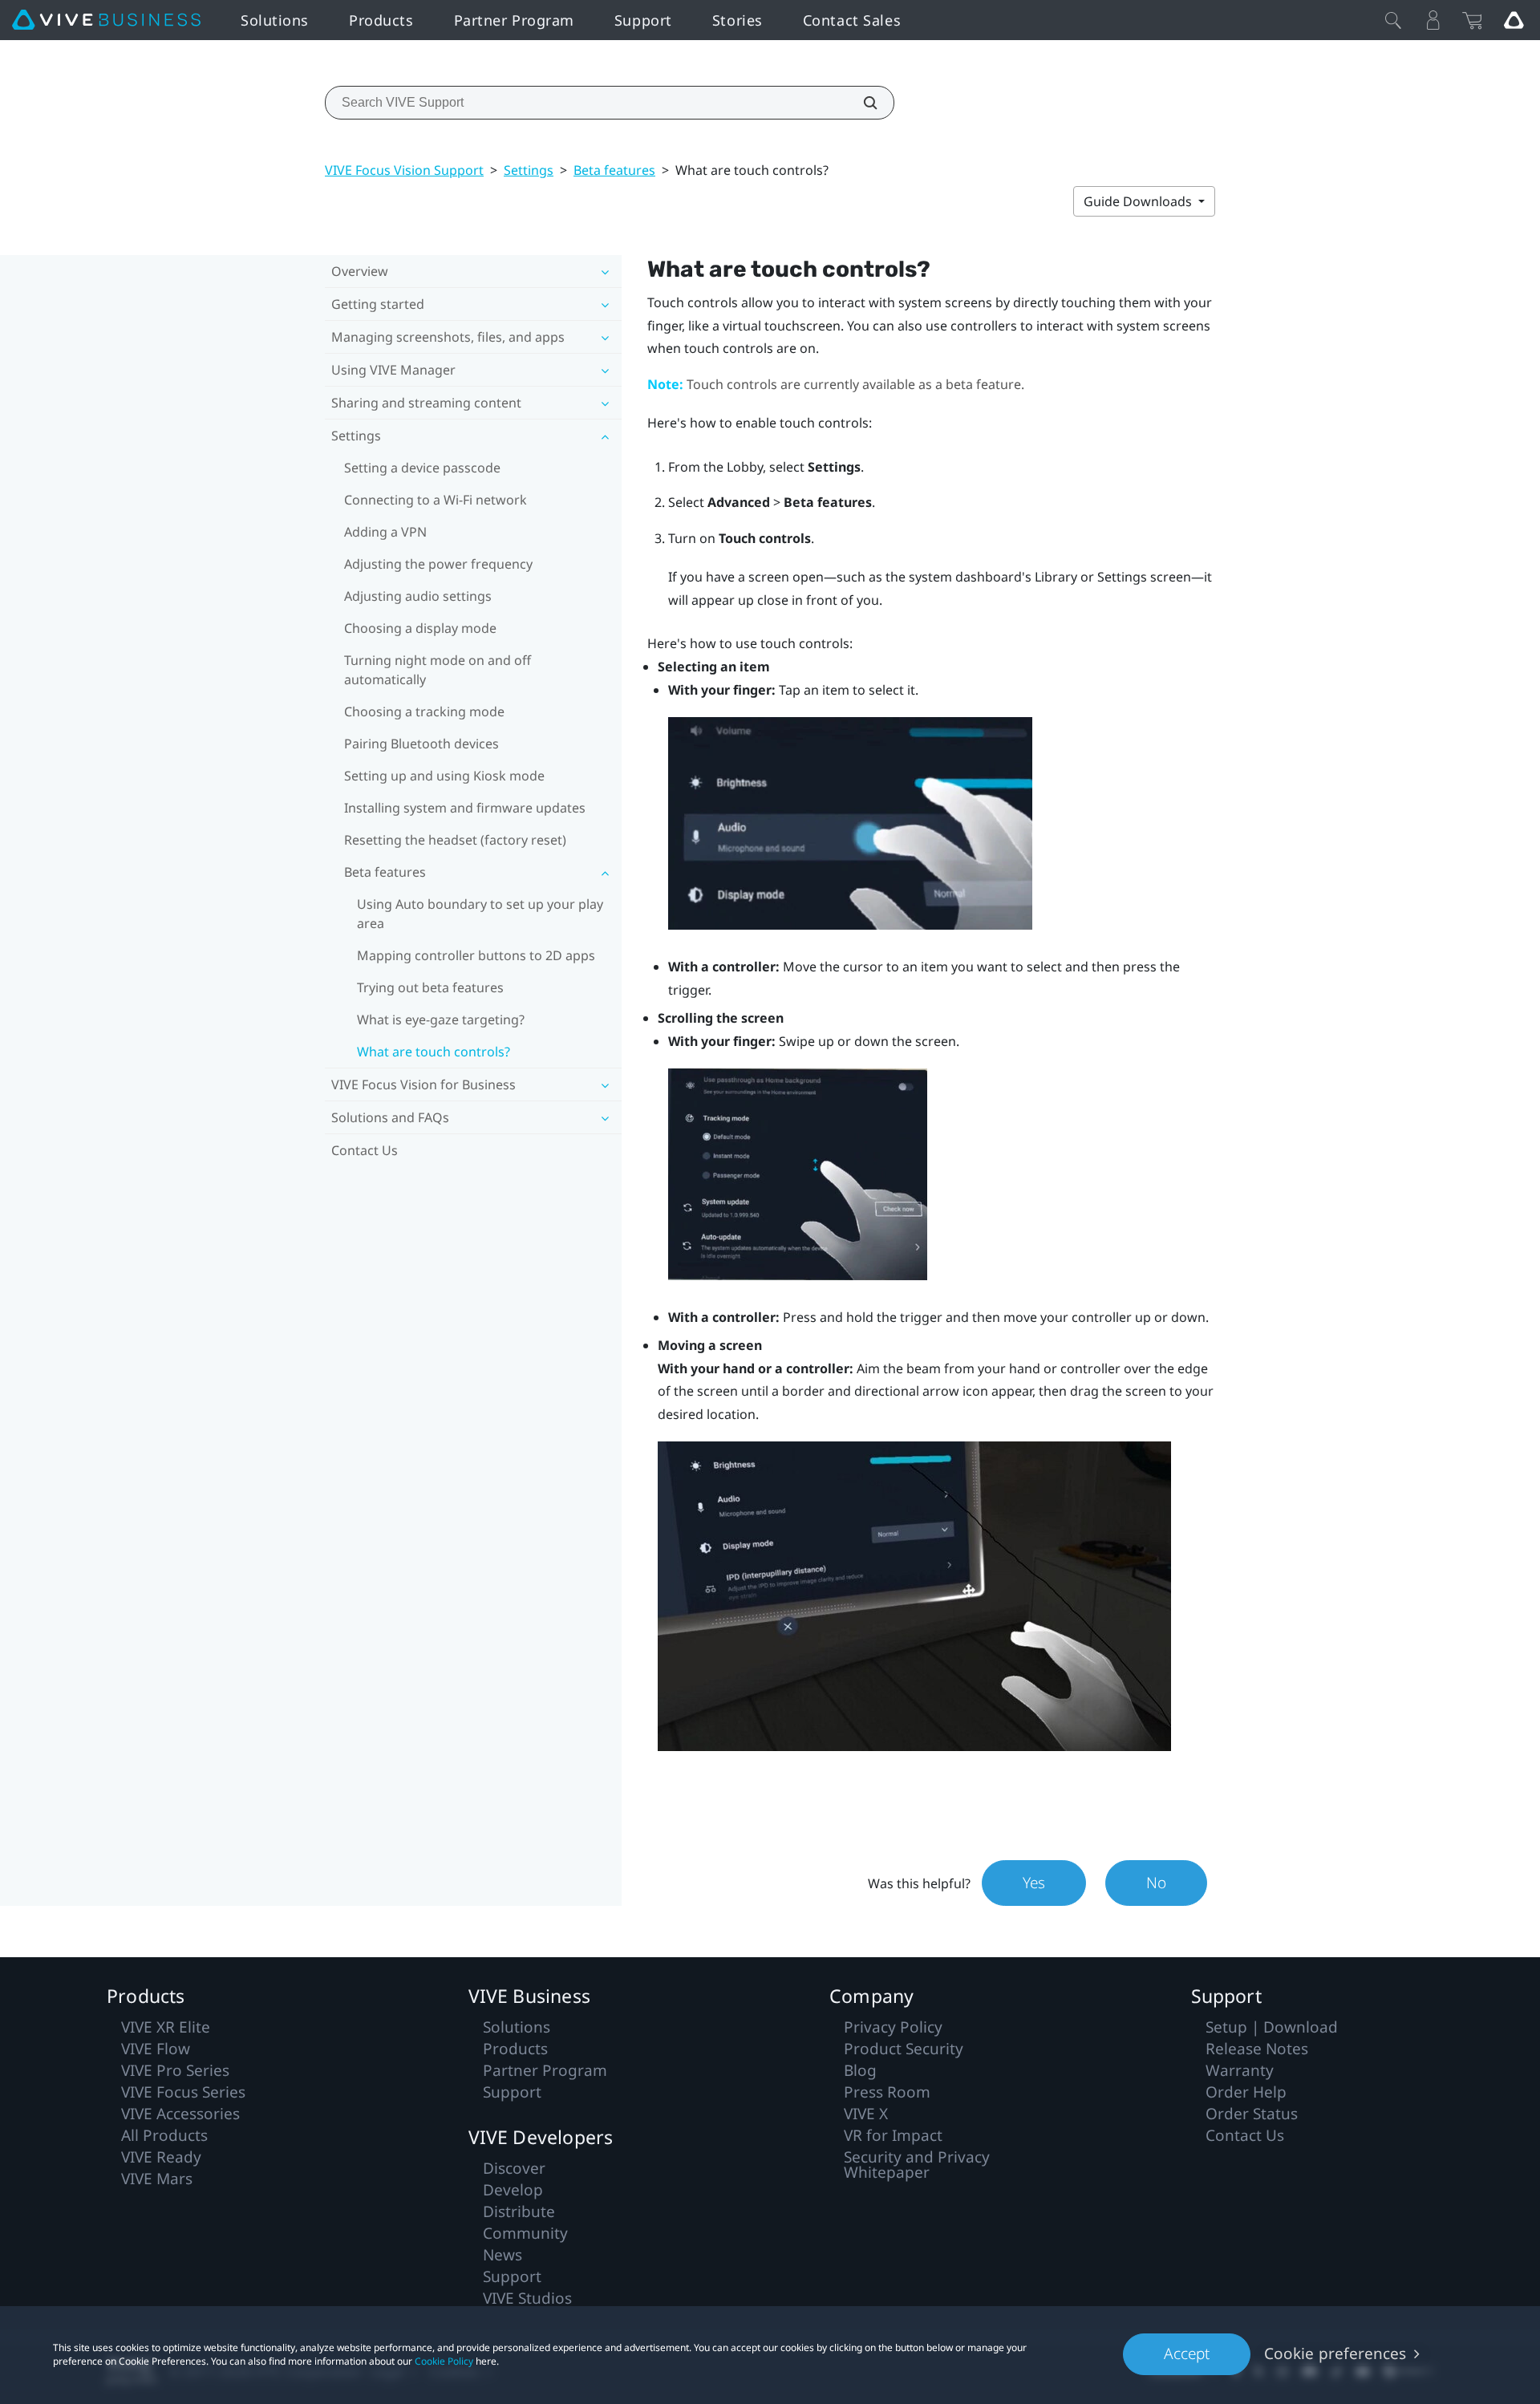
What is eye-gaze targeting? (441, 1020)
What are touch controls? (434, 1052)
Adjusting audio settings (418, 596)
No (1156, 1883)
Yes (1034, 1883)
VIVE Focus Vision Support (404, 170)
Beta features (614, 170)
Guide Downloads (1139, 201)
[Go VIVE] (1514, 20)
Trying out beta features (430, 987)
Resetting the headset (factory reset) (455, 840)
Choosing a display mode (420, 628)
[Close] (1393, 20)
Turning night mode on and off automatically (438, 670)
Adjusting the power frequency (438, 564)
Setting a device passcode (422, 468)
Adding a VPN (385, 532)
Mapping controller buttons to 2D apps (476, 955)
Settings (529, 170)
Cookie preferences (1335, 2353)
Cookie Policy (444, 2361)
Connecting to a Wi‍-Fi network (436, 500)
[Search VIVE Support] (861, 103)
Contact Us (365, 1150)
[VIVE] (106, 20)
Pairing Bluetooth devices (421, 744)
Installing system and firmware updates (465, 808)
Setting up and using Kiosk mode (444, 776)
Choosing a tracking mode (424, 711)
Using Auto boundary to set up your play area (480, 914)
